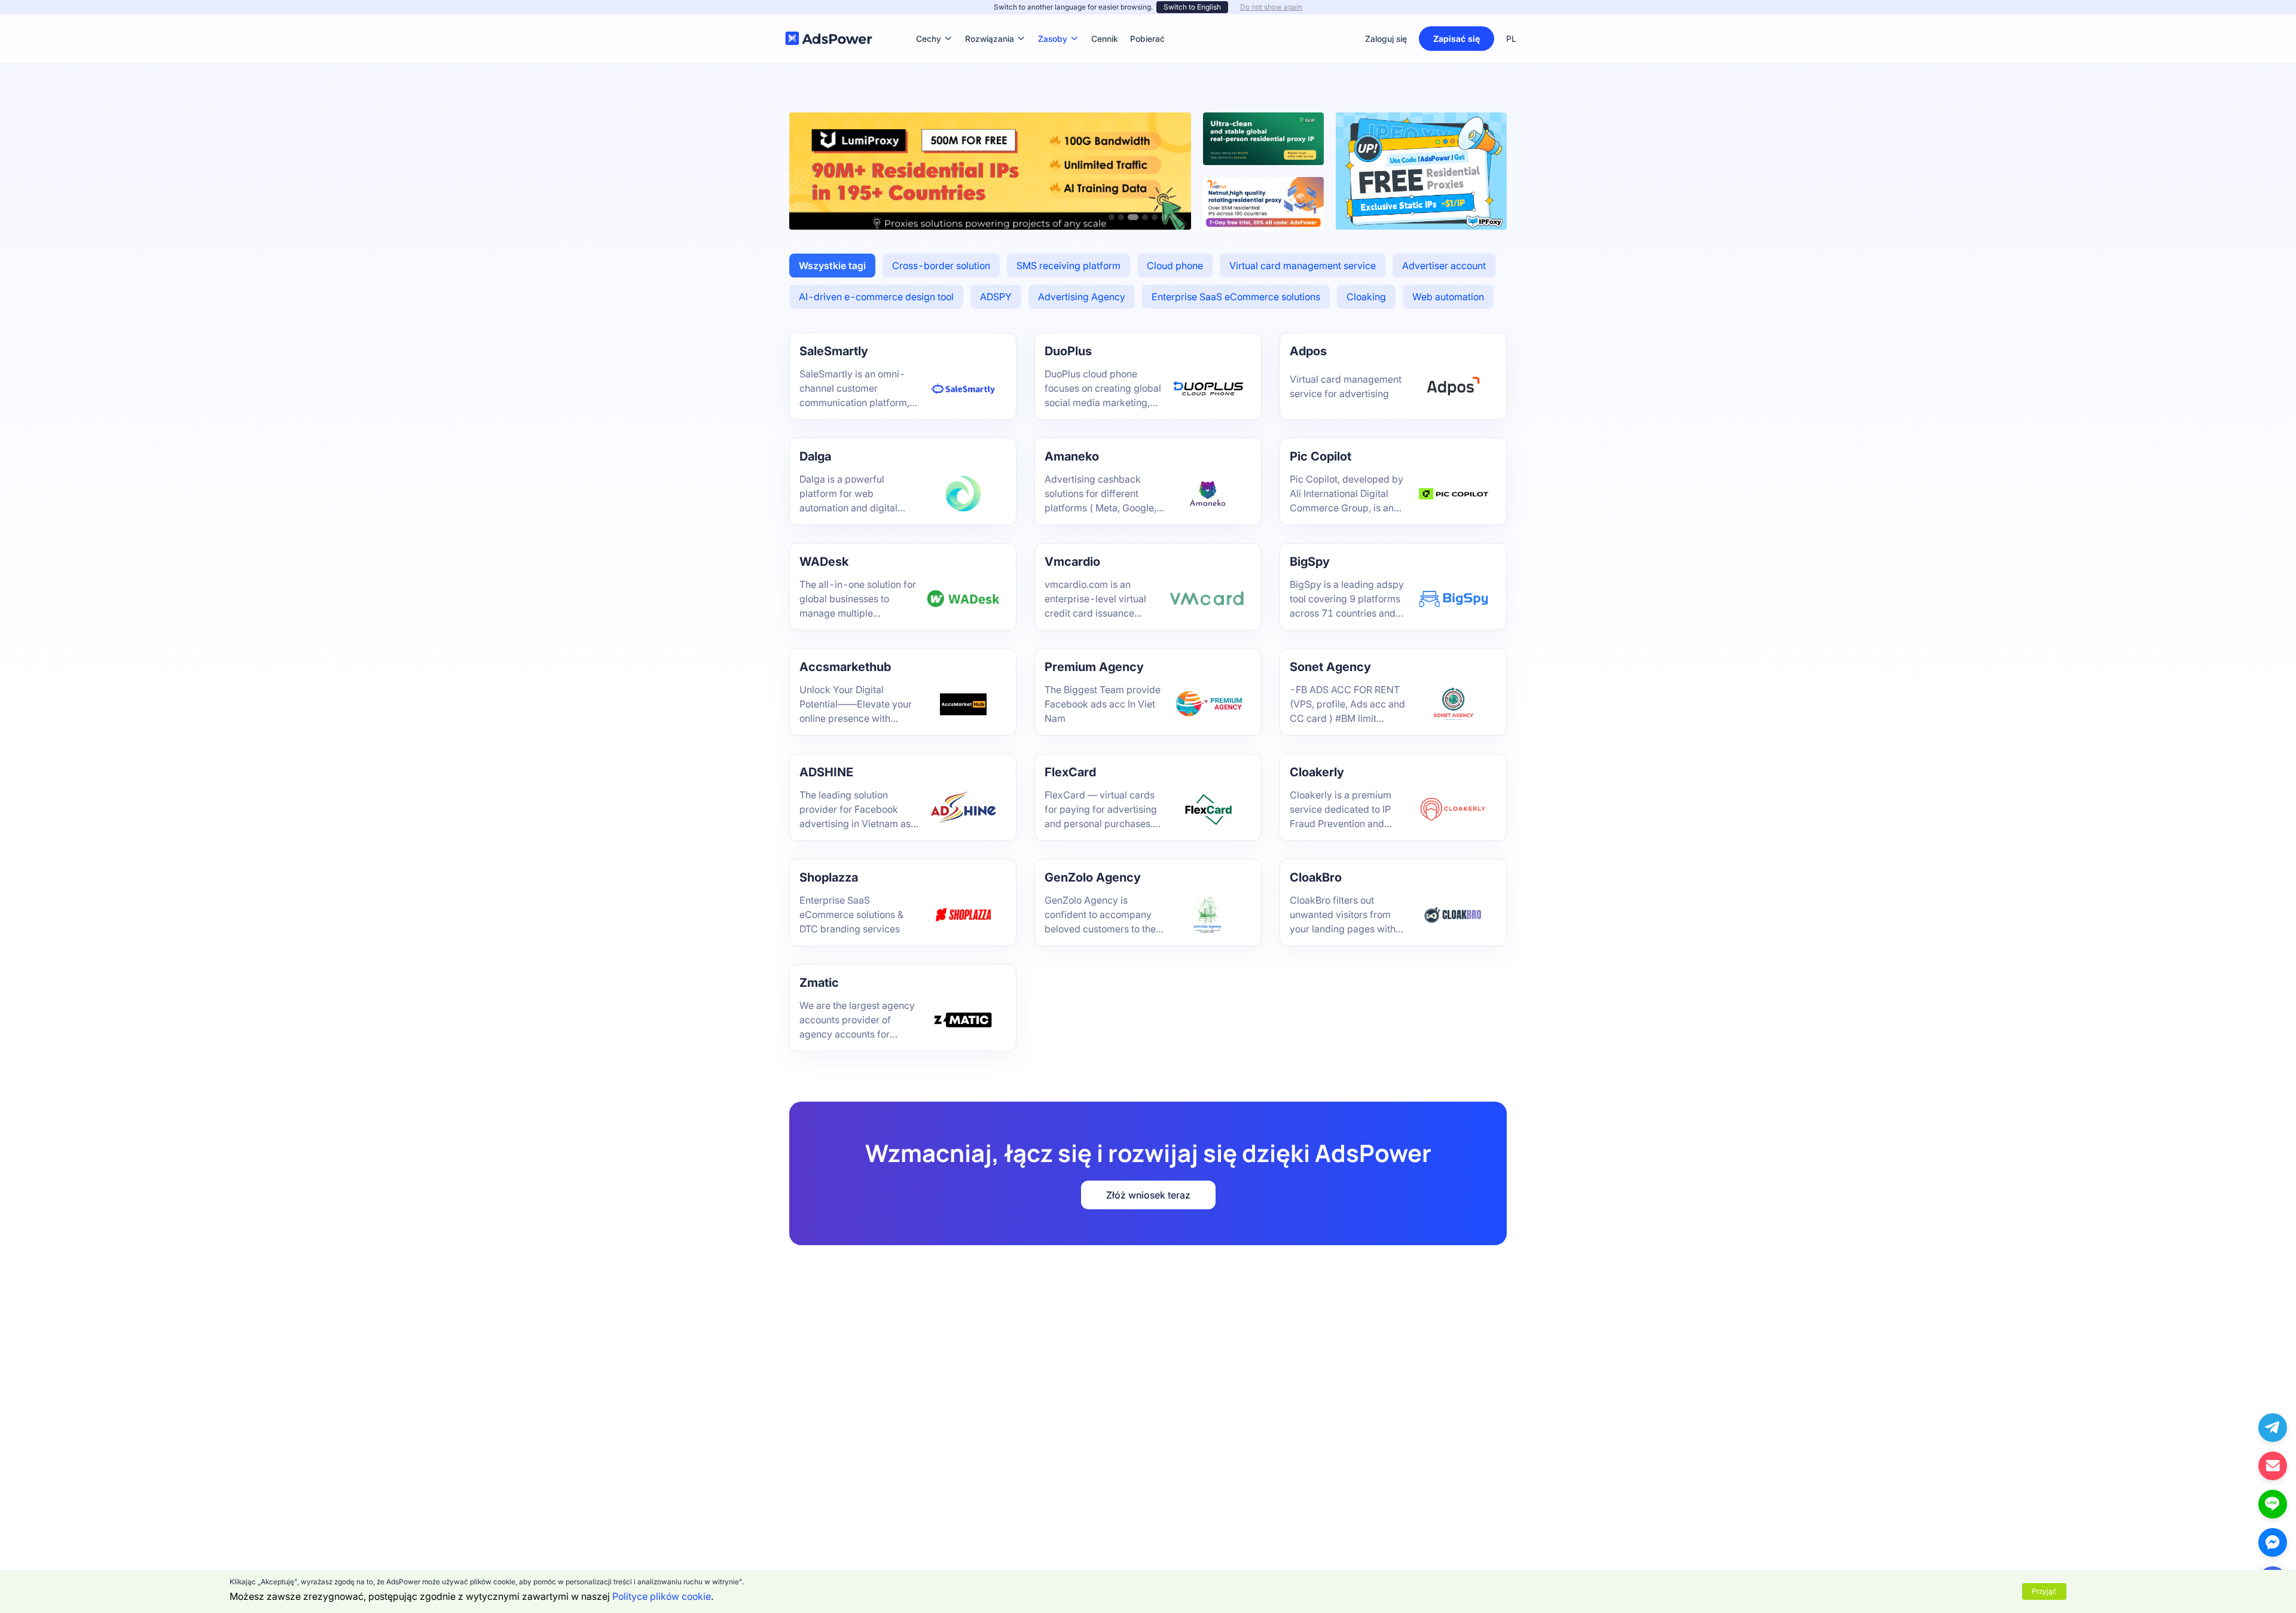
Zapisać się (1457, 39)
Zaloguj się (1386, 39)
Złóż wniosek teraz (1148, 1195)
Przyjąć (2044, 1591)
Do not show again (1271, 7)
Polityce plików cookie (662, 1596)
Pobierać (1147, 21)
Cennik (1105, 21)
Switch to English (1192, 7)
